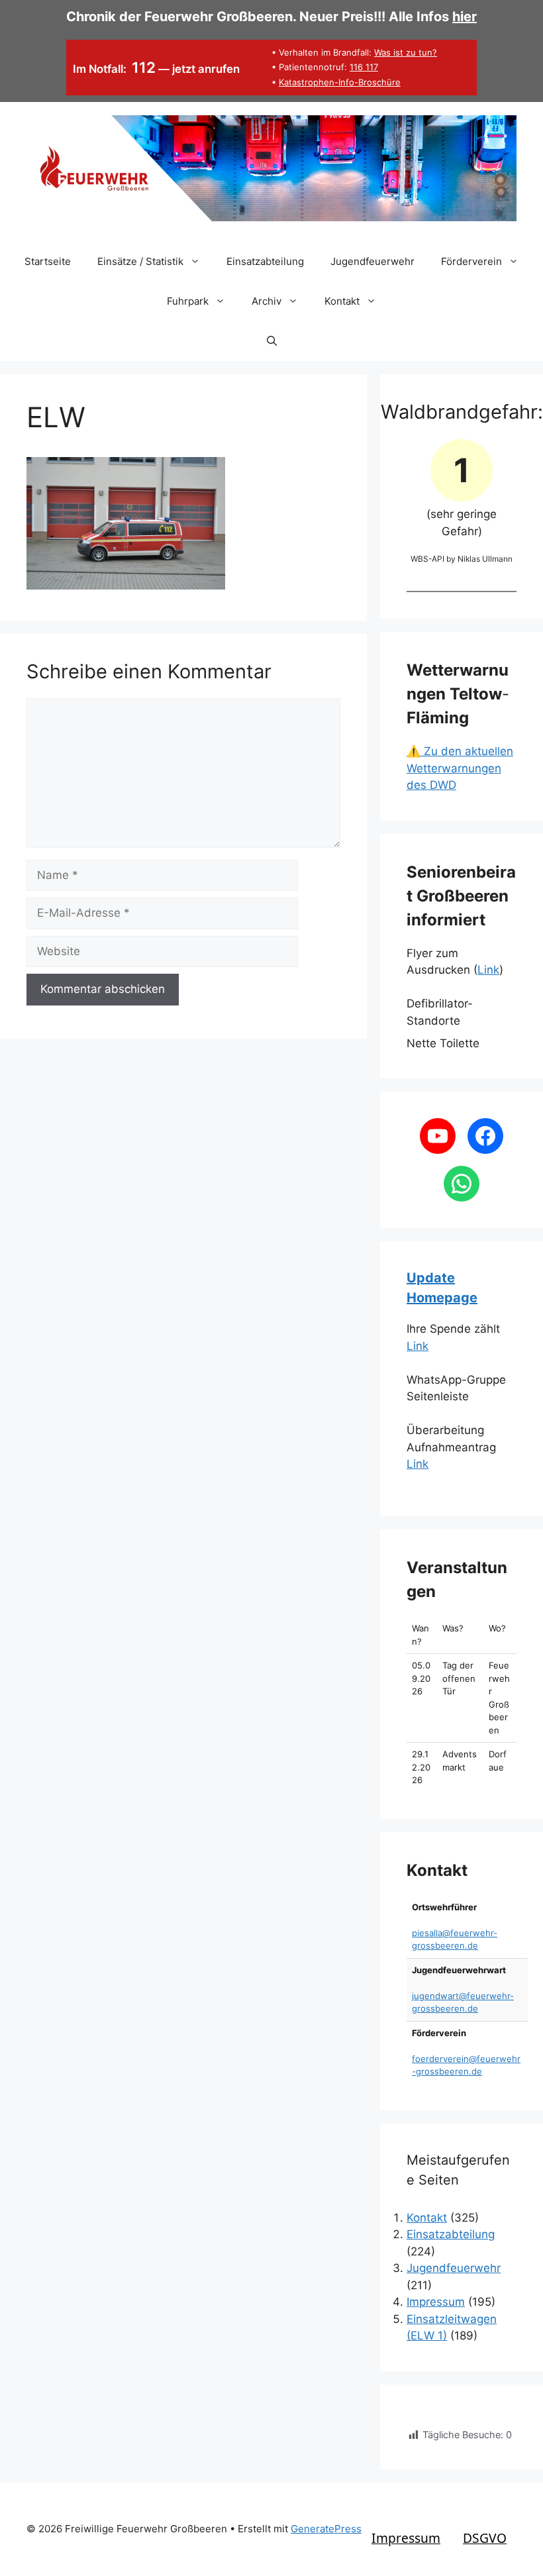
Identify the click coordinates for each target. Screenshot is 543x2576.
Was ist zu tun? (406, 52)
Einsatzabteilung (265, 261)
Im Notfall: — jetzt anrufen (157, 69)
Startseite (48, 261)
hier (465, 17)
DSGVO (485, 2538)
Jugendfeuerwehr (372, 261)
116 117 (364, 67)
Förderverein (471, 261)
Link (488, 970)
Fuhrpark (188, 301)
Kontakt (342, 301)
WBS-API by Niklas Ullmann (462, 559)
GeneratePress (326, 2529)
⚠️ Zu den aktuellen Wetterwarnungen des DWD (460, 768)
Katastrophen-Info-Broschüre (340, 82)
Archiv (267, 301)
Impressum (436, 2302)
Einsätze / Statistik (140, 261)
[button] (272, 341)
